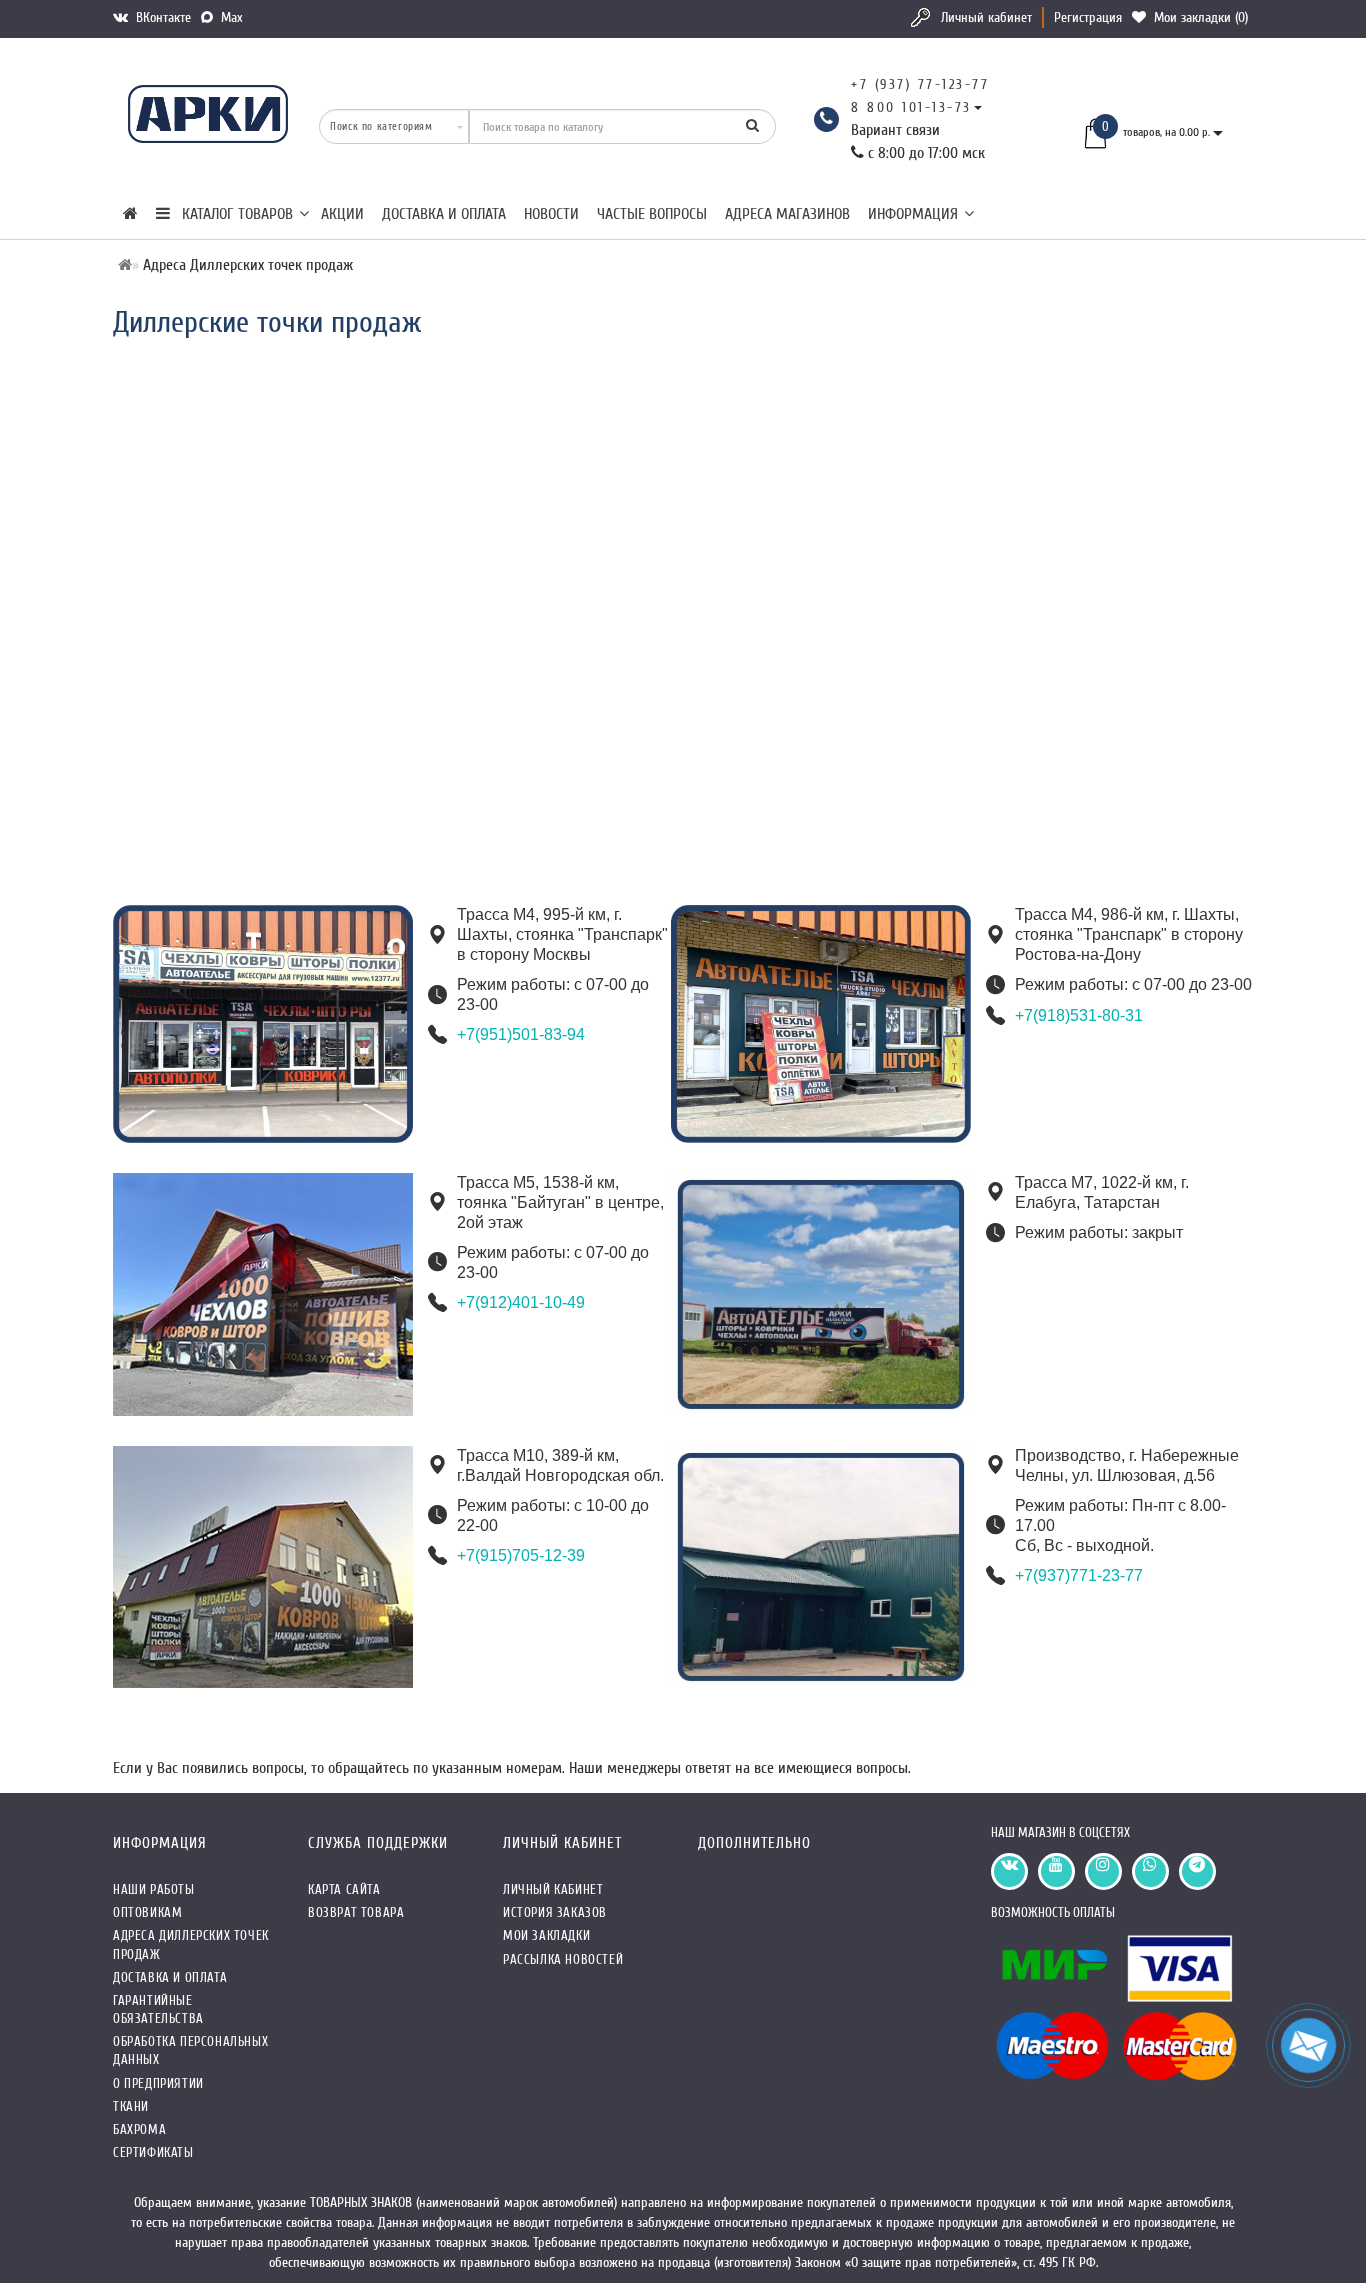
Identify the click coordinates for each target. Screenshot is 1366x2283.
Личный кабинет (986, 17)
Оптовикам (147, 1912)
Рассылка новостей (563, 1959)
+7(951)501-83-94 (521, 1034)
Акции (342, 214)
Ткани (131, 2106)
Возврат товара (356, 1912)
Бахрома (139, 2129)
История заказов (555, 1912)
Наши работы (154, 1889)
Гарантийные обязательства (158, 2009)
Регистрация (1088, 17)
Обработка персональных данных (190, 2050)
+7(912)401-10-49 (521, 1302)
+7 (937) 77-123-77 (920, 84)
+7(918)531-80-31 (1079, 1015)
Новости (551, 214)
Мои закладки (546, 1935)
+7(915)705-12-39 (521, 1555)
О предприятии (158, 2083)
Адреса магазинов (787, 214)
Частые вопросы (652, 214)
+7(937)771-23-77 (1079, 1575)
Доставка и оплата (444, 214)
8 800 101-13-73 (911, 107)
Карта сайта (344, 1889)
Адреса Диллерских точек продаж (191, 1944)
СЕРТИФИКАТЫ (153, 2152)
